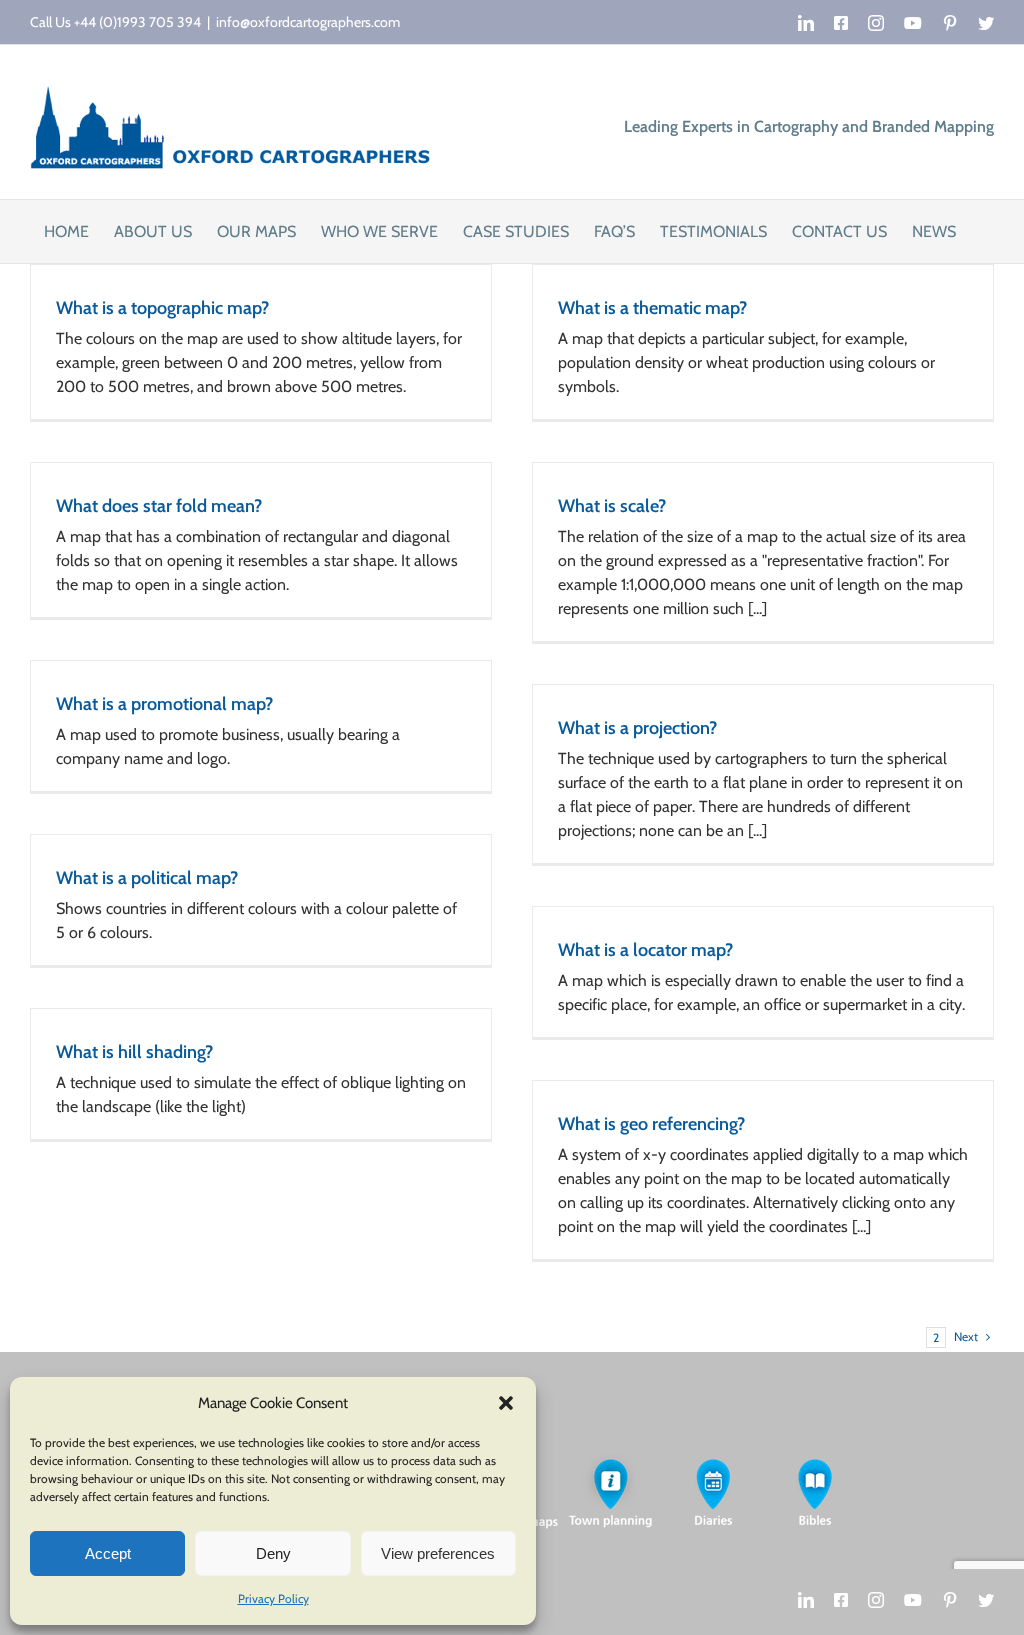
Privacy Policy (273, 1598)
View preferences (438, 1553)
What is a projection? (637, 728)
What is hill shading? (134, 1052)
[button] (506, 1403)
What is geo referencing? (651, 1124)
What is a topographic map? (162, 308)
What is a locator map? (645, 950)
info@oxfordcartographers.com (308, 22)
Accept (108, 1553)
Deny (273, 1553)
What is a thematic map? (652, 308)
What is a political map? (147, 878)
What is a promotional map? (164, 704)
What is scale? (612, 506)
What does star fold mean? (159, 506)
